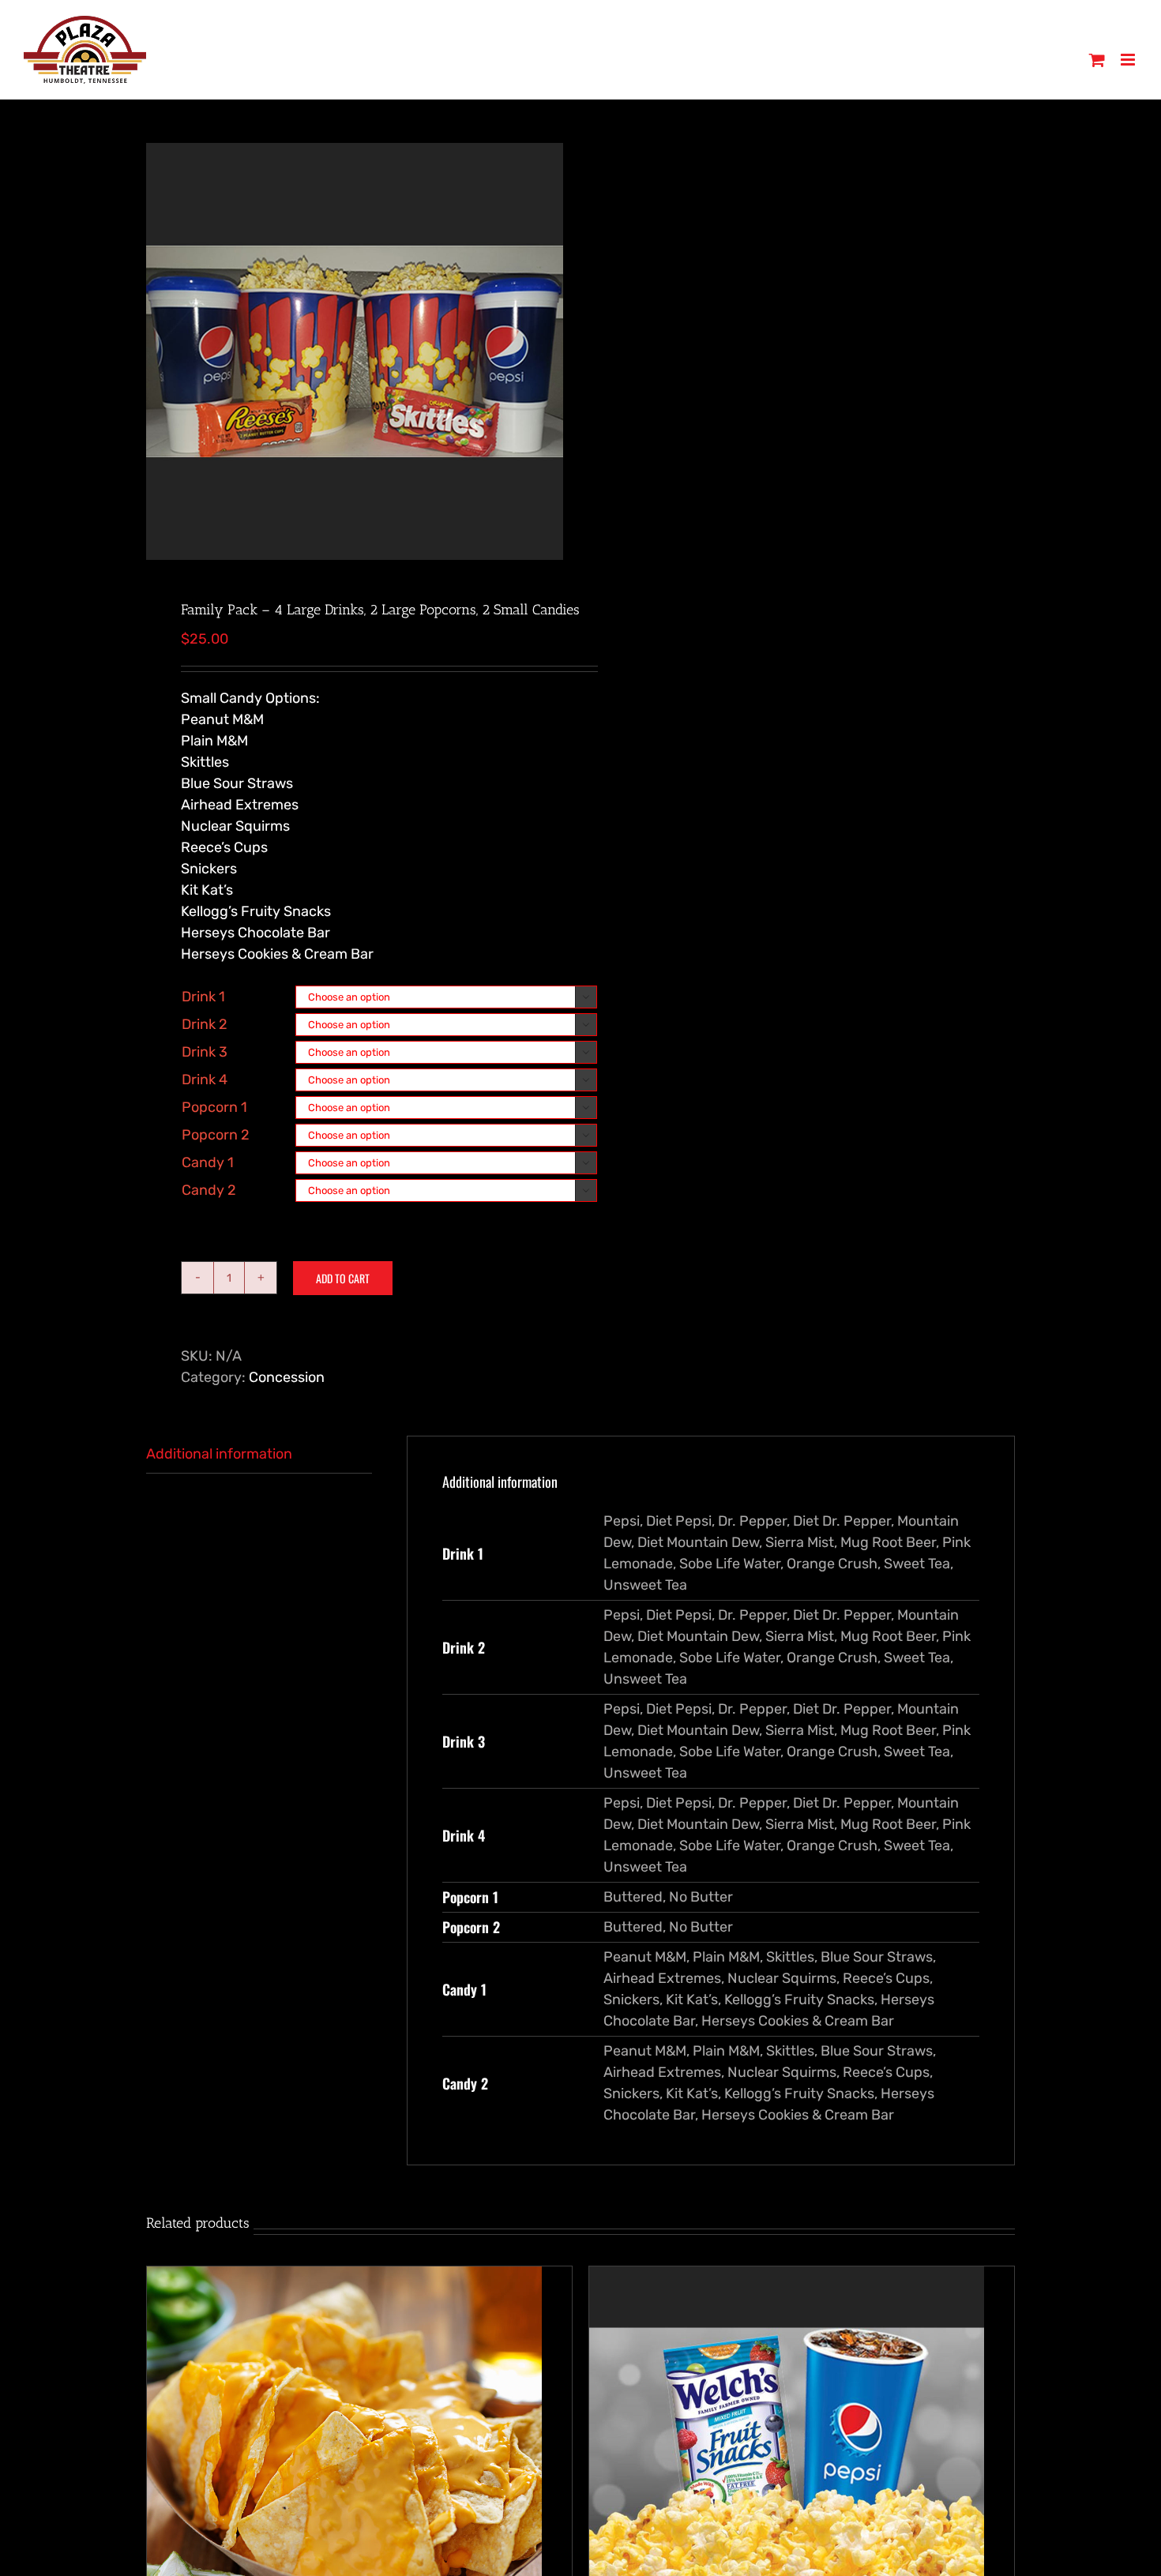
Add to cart (343, 1278)
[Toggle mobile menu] (1129, 60)
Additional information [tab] (219, 1454)
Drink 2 (205, 1024)
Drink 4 (205, 1080)
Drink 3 (205, 1052)
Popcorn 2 (216, 1135)
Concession (287, 1377)
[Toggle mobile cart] (1097, 60)
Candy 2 (209, 1190)
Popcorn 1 (214, 1107)
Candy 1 (208, 1162)
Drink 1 (203, 997)
